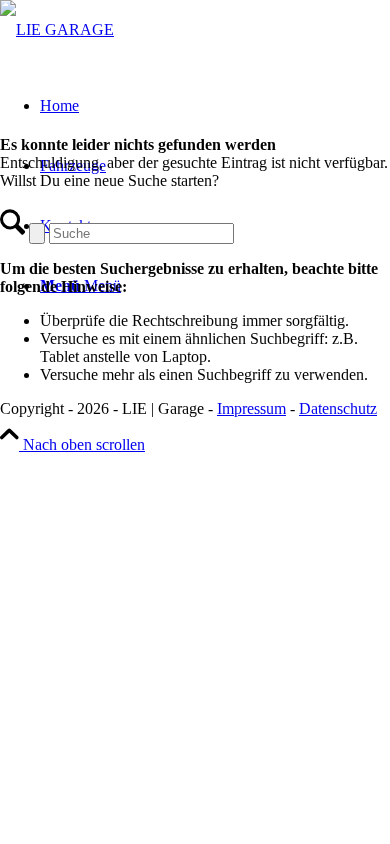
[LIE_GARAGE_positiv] (57, 29)
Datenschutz (338, 408)
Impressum (251, 408)
